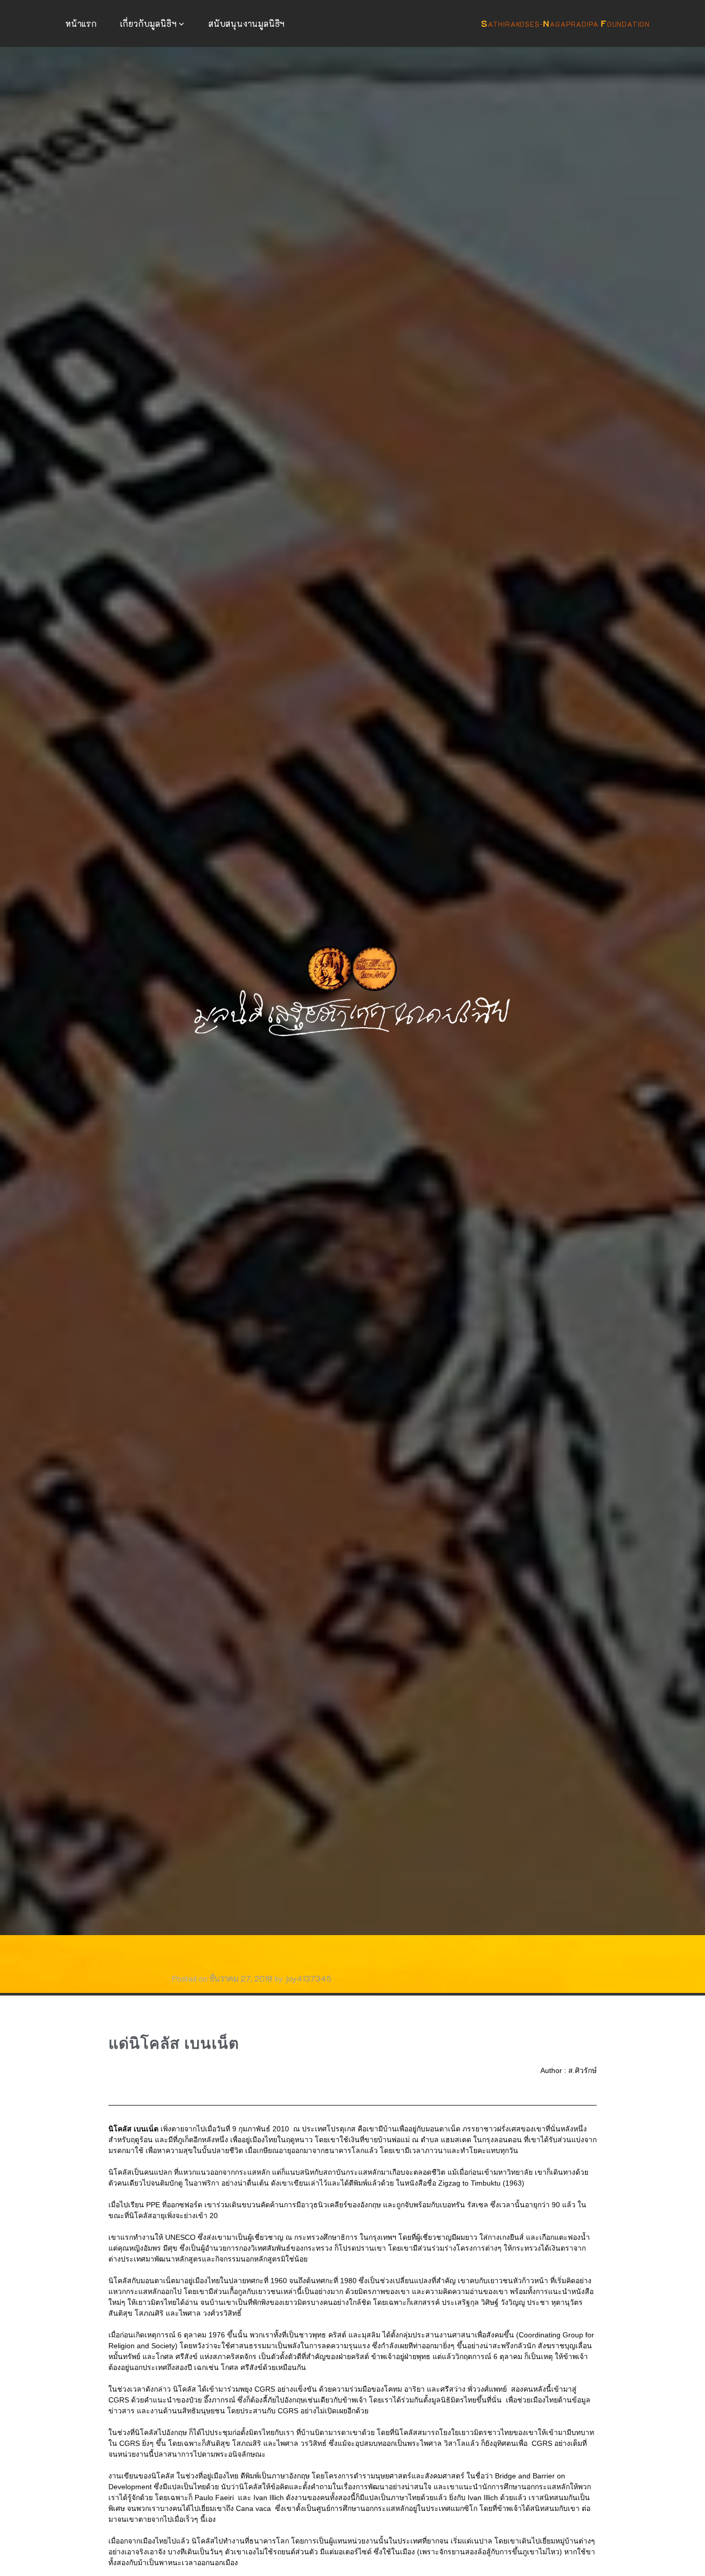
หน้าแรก (81, 23)
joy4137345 (308, 1978)
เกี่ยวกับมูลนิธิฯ (149, 23)
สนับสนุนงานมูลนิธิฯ (247, 23)
